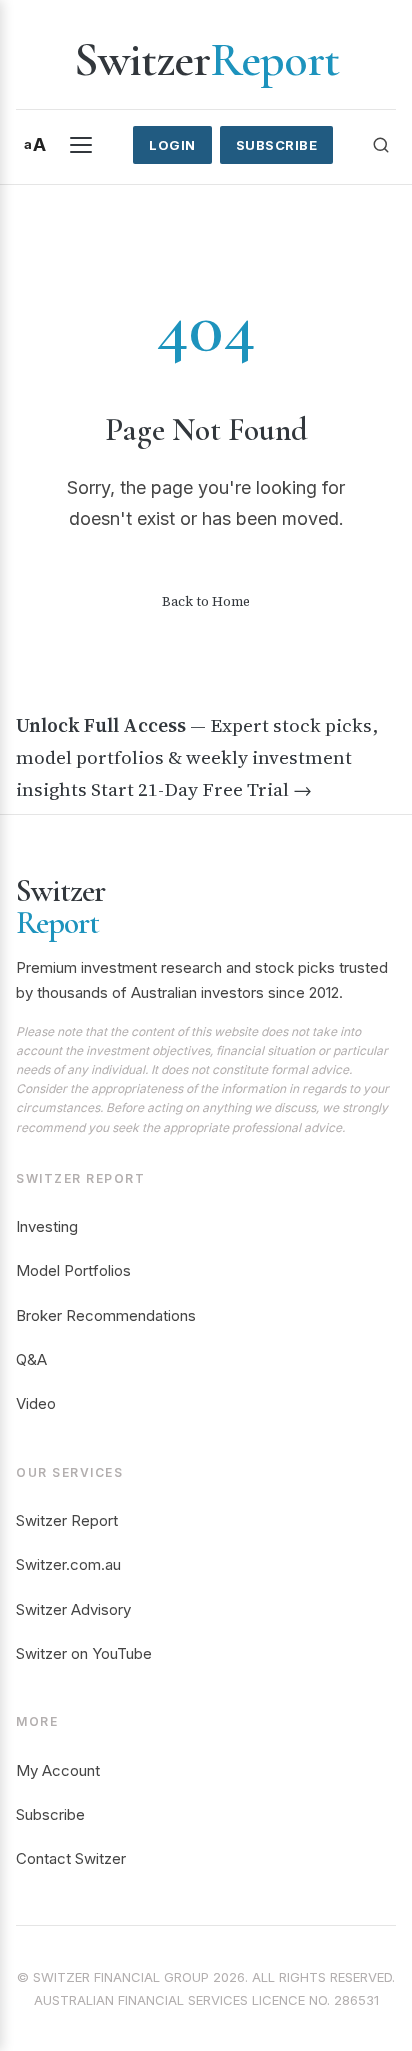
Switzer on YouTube (84, 1653)
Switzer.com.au (68, 1564)
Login (172, 145)
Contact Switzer (71, 1858)
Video (36, 1403)
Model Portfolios (73, 1270)
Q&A (31, 1359)
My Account (58, 1770)
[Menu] (81, 145)
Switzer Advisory (73, 1609)
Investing (47, 1226)
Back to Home (206, 601)
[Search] (381, 145)
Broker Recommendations (106, 1315)
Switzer (206, 60)
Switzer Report (67, 1520)
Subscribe (277, 145)
